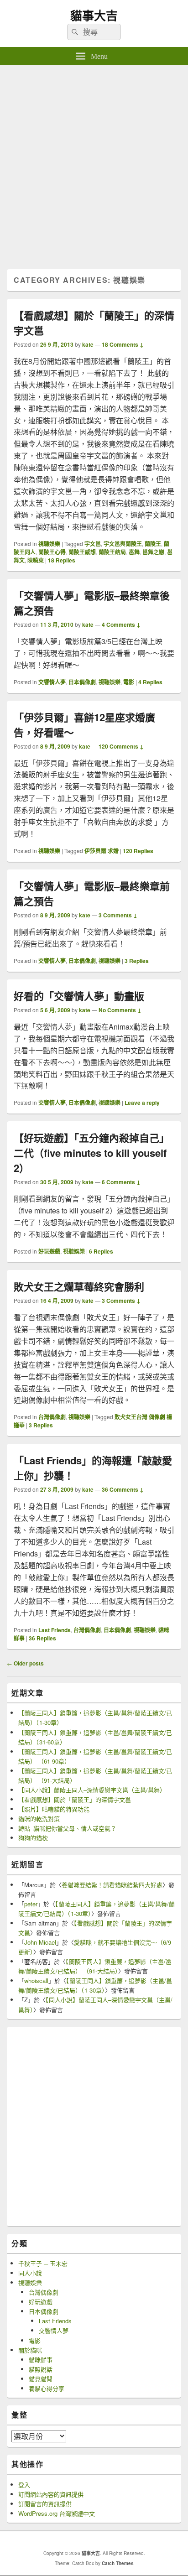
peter (31, 1904)
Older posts (25, 1663)
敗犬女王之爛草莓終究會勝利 (79, 1286)
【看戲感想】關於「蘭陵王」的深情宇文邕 (75, 1799)
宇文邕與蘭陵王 (123, 544)
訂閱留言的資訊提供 (45, 2504)
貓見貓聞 (41, 2379)
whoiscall (36, 1980)
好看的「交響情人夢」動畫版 (79, 996)
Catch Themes (118, 2563)
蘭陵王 (153, 544)
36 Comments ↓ (123, 1489)
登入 (24, 2485)
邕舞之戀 (153, 552)
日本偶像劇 (82, 682)
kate (88, 344)
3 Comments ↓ (118, 915)
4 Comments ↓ (121, 624)
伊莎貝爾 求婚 (102, 851)
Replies (62, 560)
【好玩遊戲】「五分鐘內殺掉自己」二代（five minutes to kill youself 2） (91, 1153)
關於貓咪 (30, 2350)
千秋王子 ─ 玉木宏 (43, 2263)
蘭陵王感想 (82, 552)
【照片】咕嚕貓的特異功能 (54, 1809)
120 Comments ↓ (121, 746)
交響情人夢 (52, 682)
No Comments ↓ (120, 1010)
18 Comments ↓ (123, 344)
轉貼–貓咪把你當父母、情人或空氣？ (67, 1828)
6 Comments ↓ (121, 1182)
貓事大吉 (94, 15)
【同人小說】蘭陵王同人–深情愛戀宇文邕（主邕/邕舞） (92, 1790)
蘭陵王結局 (112, 552)
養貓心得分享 (47, 2388)
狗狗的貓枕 (33, 1838)
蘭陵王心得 (52, 552)
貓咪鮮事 (41, 2360)
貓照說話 (41, 2369)
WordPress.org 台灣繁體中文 (57, 2513)
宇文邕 (93, 544)
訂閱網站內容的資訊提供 (51, 2494)
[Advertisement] (94, 164)
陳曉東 (36, 560)
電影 (129, 682)
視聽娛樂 (49, 544)
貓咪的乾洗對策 (39, 1819)
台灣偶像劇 (52, 1417)
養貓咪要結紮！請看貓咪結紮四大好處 (112, 1885)
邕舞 (134, 552)
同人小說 (30, 2273)
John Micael (40, 1942)
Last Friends (55, 1630)
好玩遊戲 (49, 1251)
